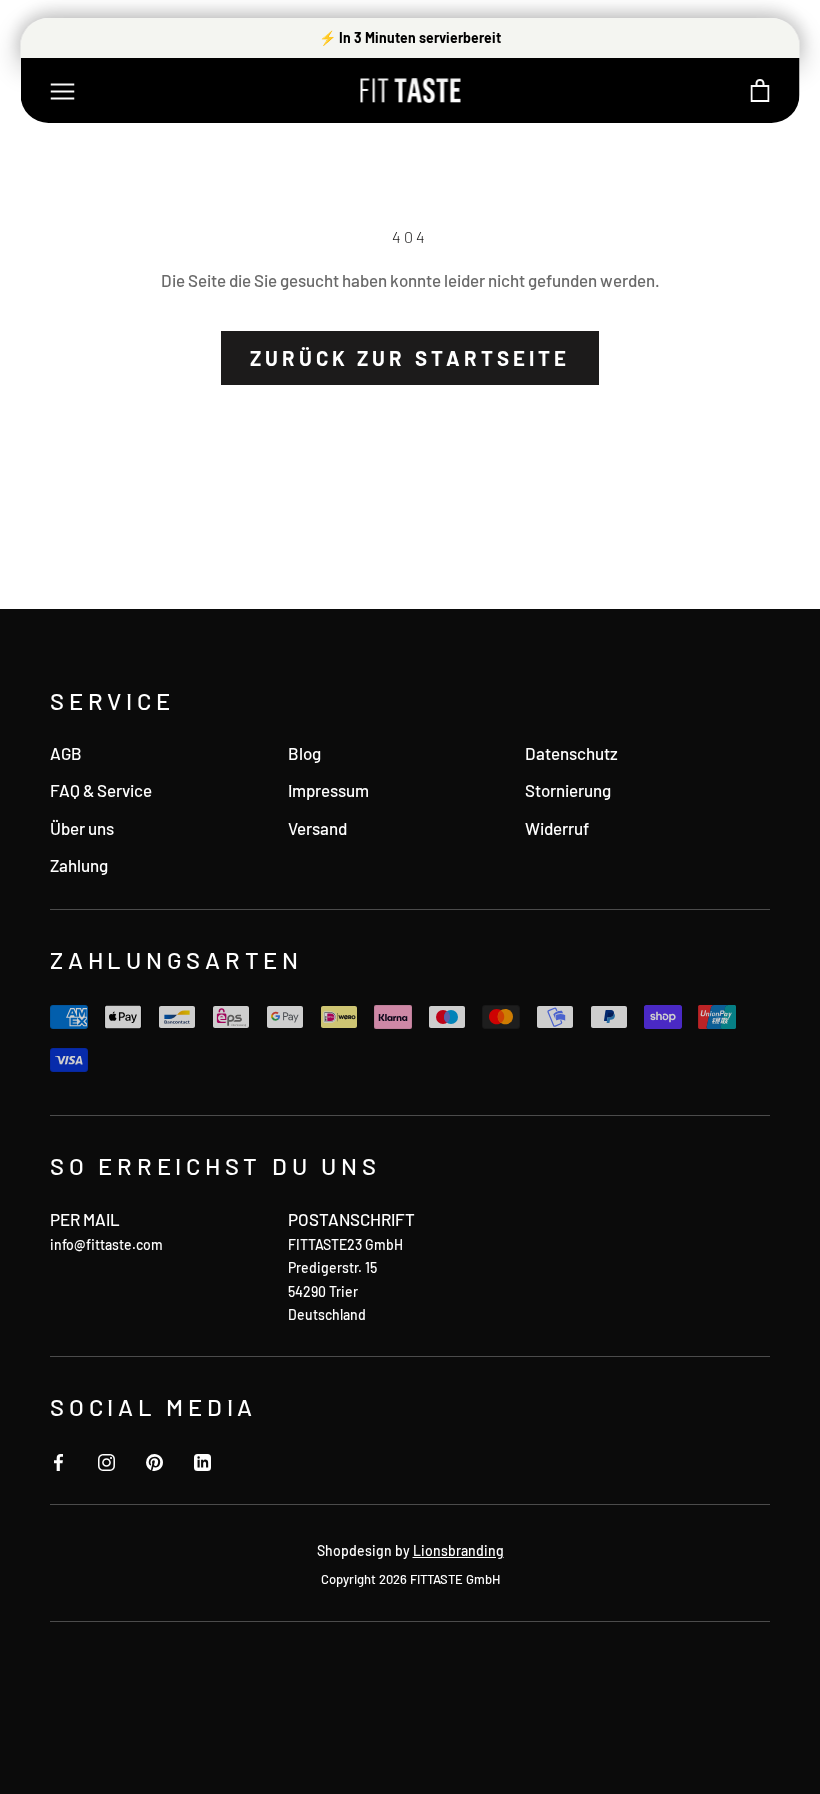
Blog (304, 753)
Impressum (328, 790)
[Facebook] (58, 1460)
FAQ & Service (101, 790)
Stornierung (568, 790)
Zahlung (79, 865)
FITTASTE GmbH (455, 1579)
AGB (66, 753)
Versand (317, 828)
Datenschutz (571, 753)
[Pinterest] (154, 1460)
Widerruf (557, 828)
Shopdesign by (410, 1550)
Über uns (82, 828)
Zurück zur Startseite (410, 358)
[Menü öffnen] (63, 90)
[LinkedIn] (202, 1460)
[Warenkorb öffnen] (760, 90)
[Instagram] (106, 1460)
